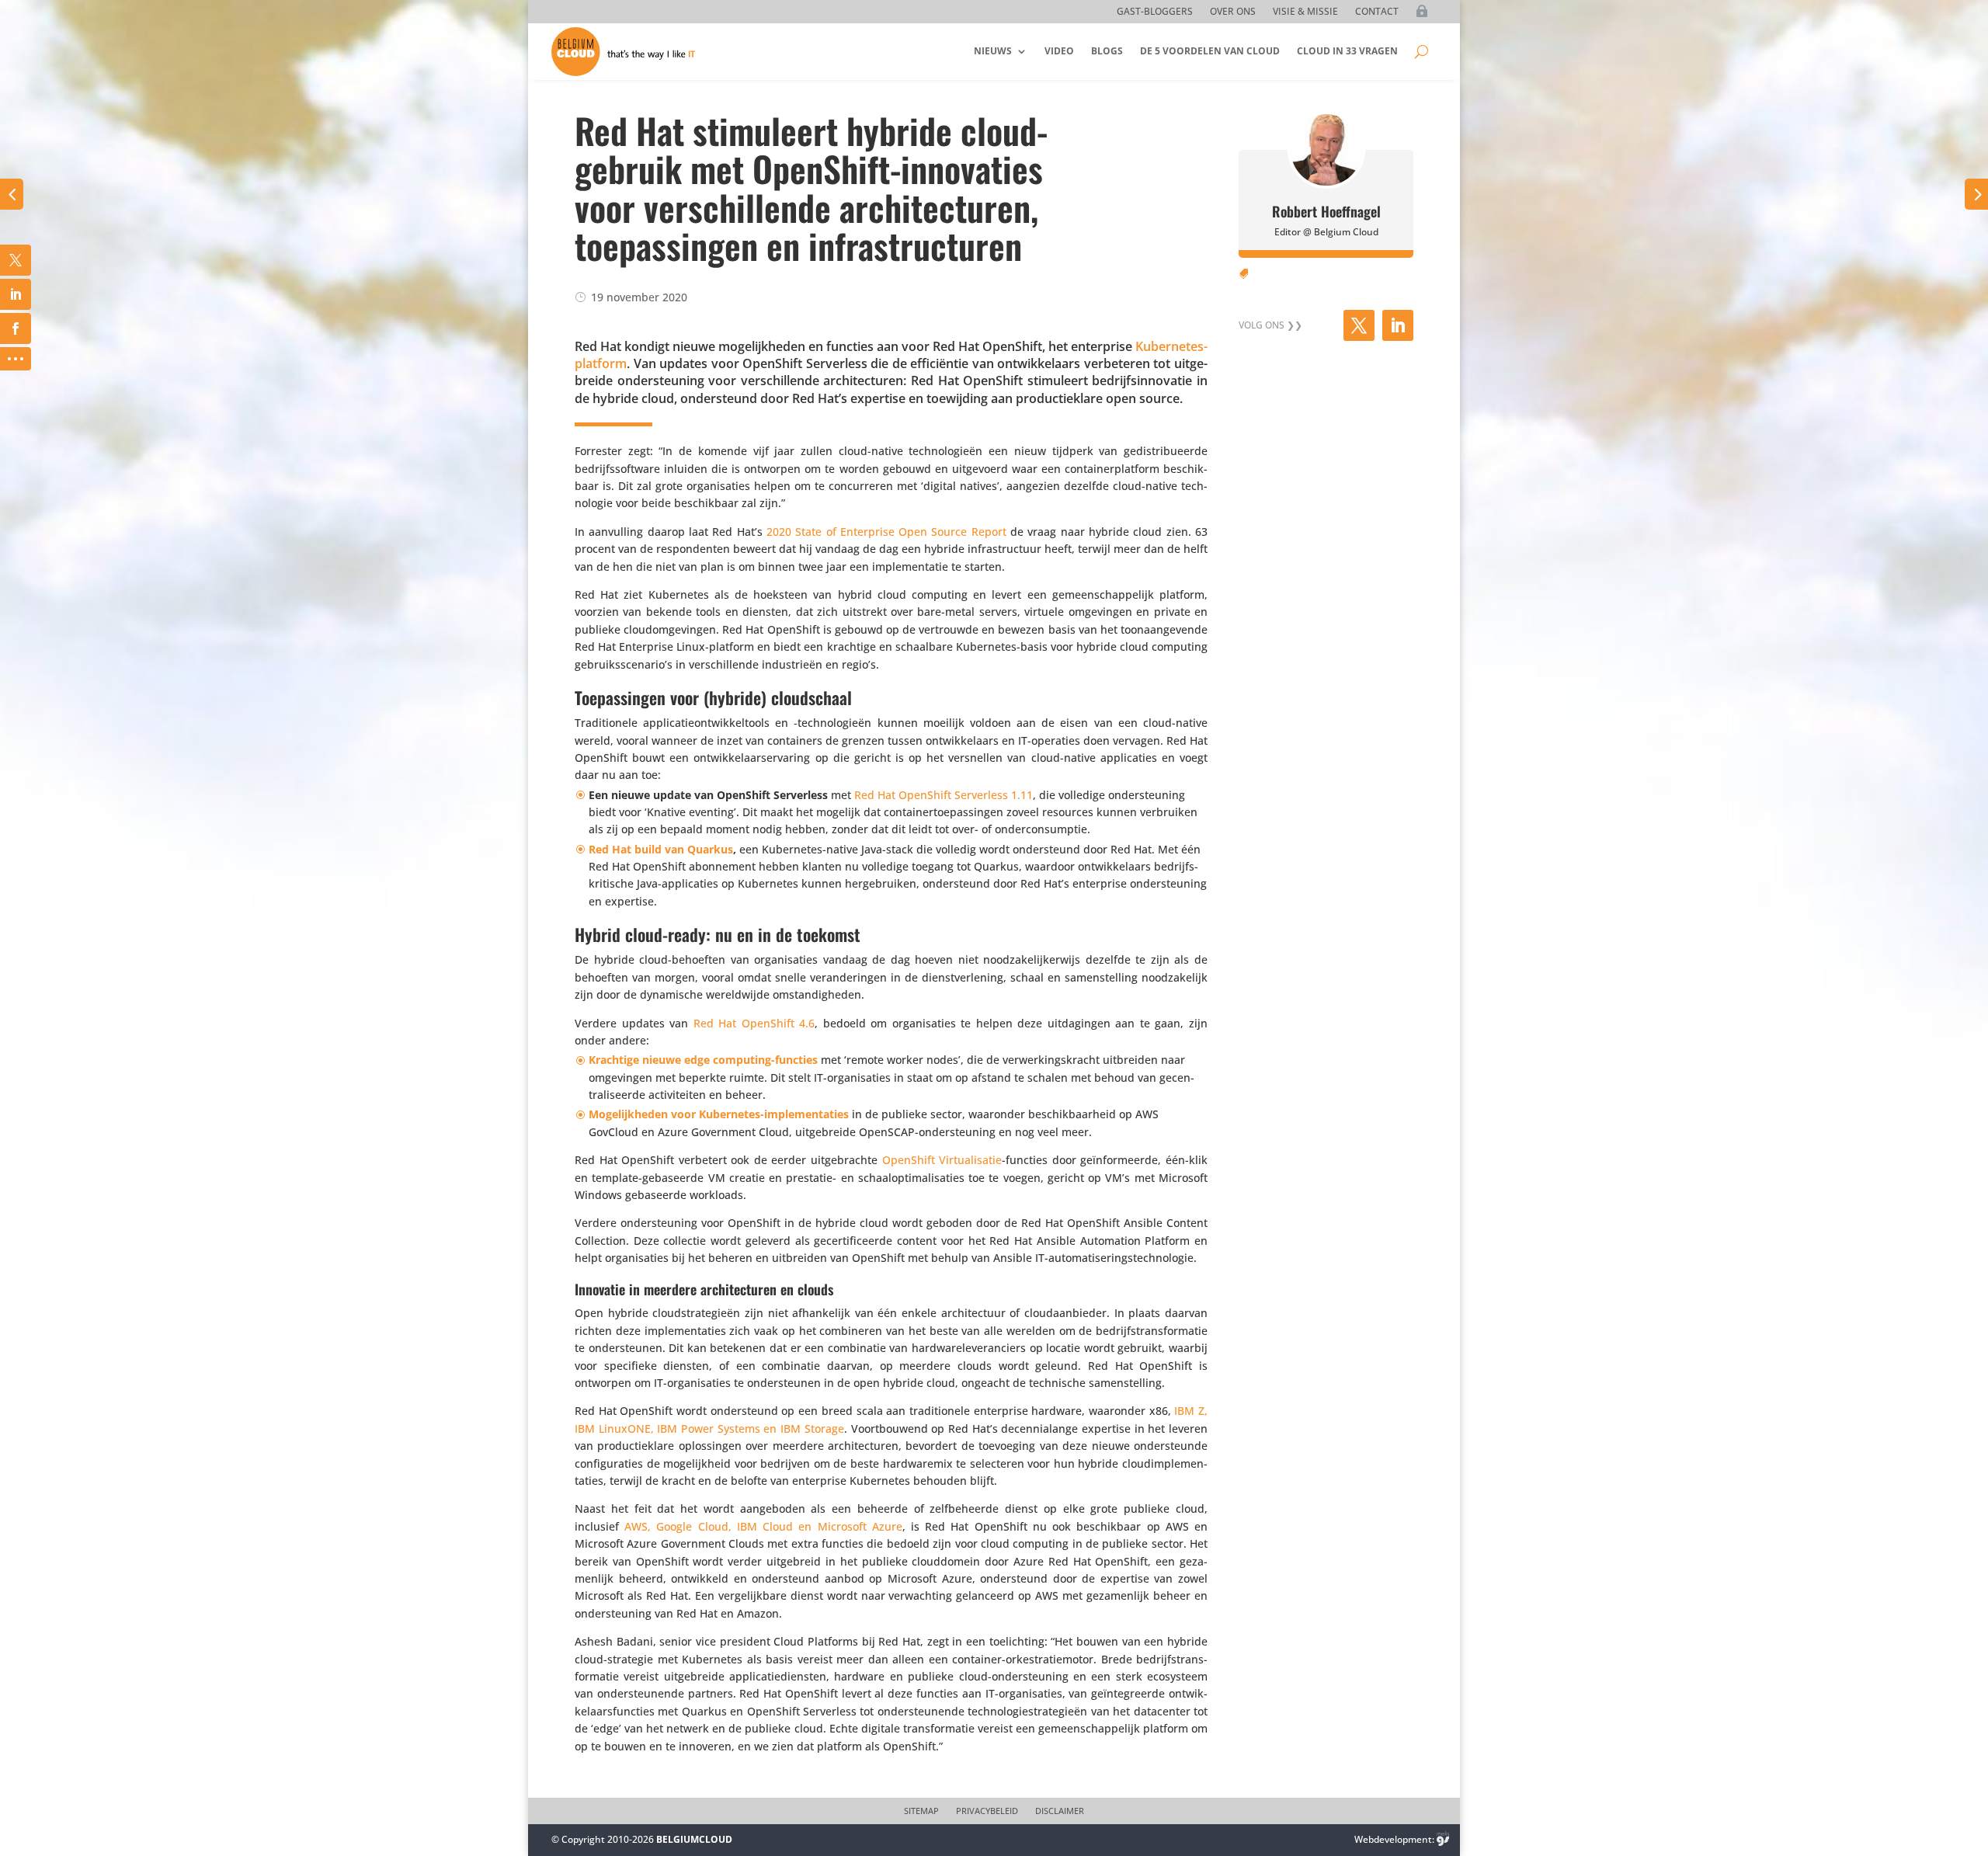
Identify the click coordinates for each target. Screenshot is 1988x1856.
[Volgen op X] (1359, 325)
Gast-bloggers (1155, 12)
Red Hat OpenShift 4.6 (754, 1023)
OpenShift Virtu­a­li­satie (942, 1160)
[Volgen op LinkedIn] (1398, 325)
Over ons (1233, 12)
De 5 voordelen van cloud (1210, 51)
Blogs (1107, 51)
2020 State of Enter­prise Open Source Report (886, 532)
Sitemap (921, 1811)
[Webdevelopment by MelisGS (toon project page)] (1443, 1839)
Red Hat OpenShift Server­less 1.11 (944, 795)
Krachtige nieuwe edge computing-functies (703, 1060)
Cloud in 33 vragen (1347, 51)
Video (1059, 51)
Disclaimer (1060, 1811)
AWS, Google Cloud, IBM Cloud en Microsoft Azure (763, 1526)
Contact (1377, 12)
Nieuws (993, 51)
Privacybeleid (987, 1811)
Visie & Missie (1305, 12)
